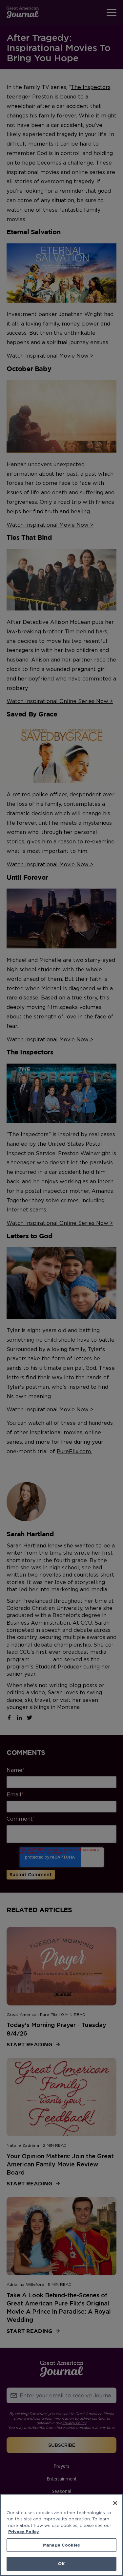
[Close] (115, 2503)
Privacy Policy (24, 2532)
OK (61, 2564)
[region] (61, 2535)
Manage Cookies (61, 2545)
